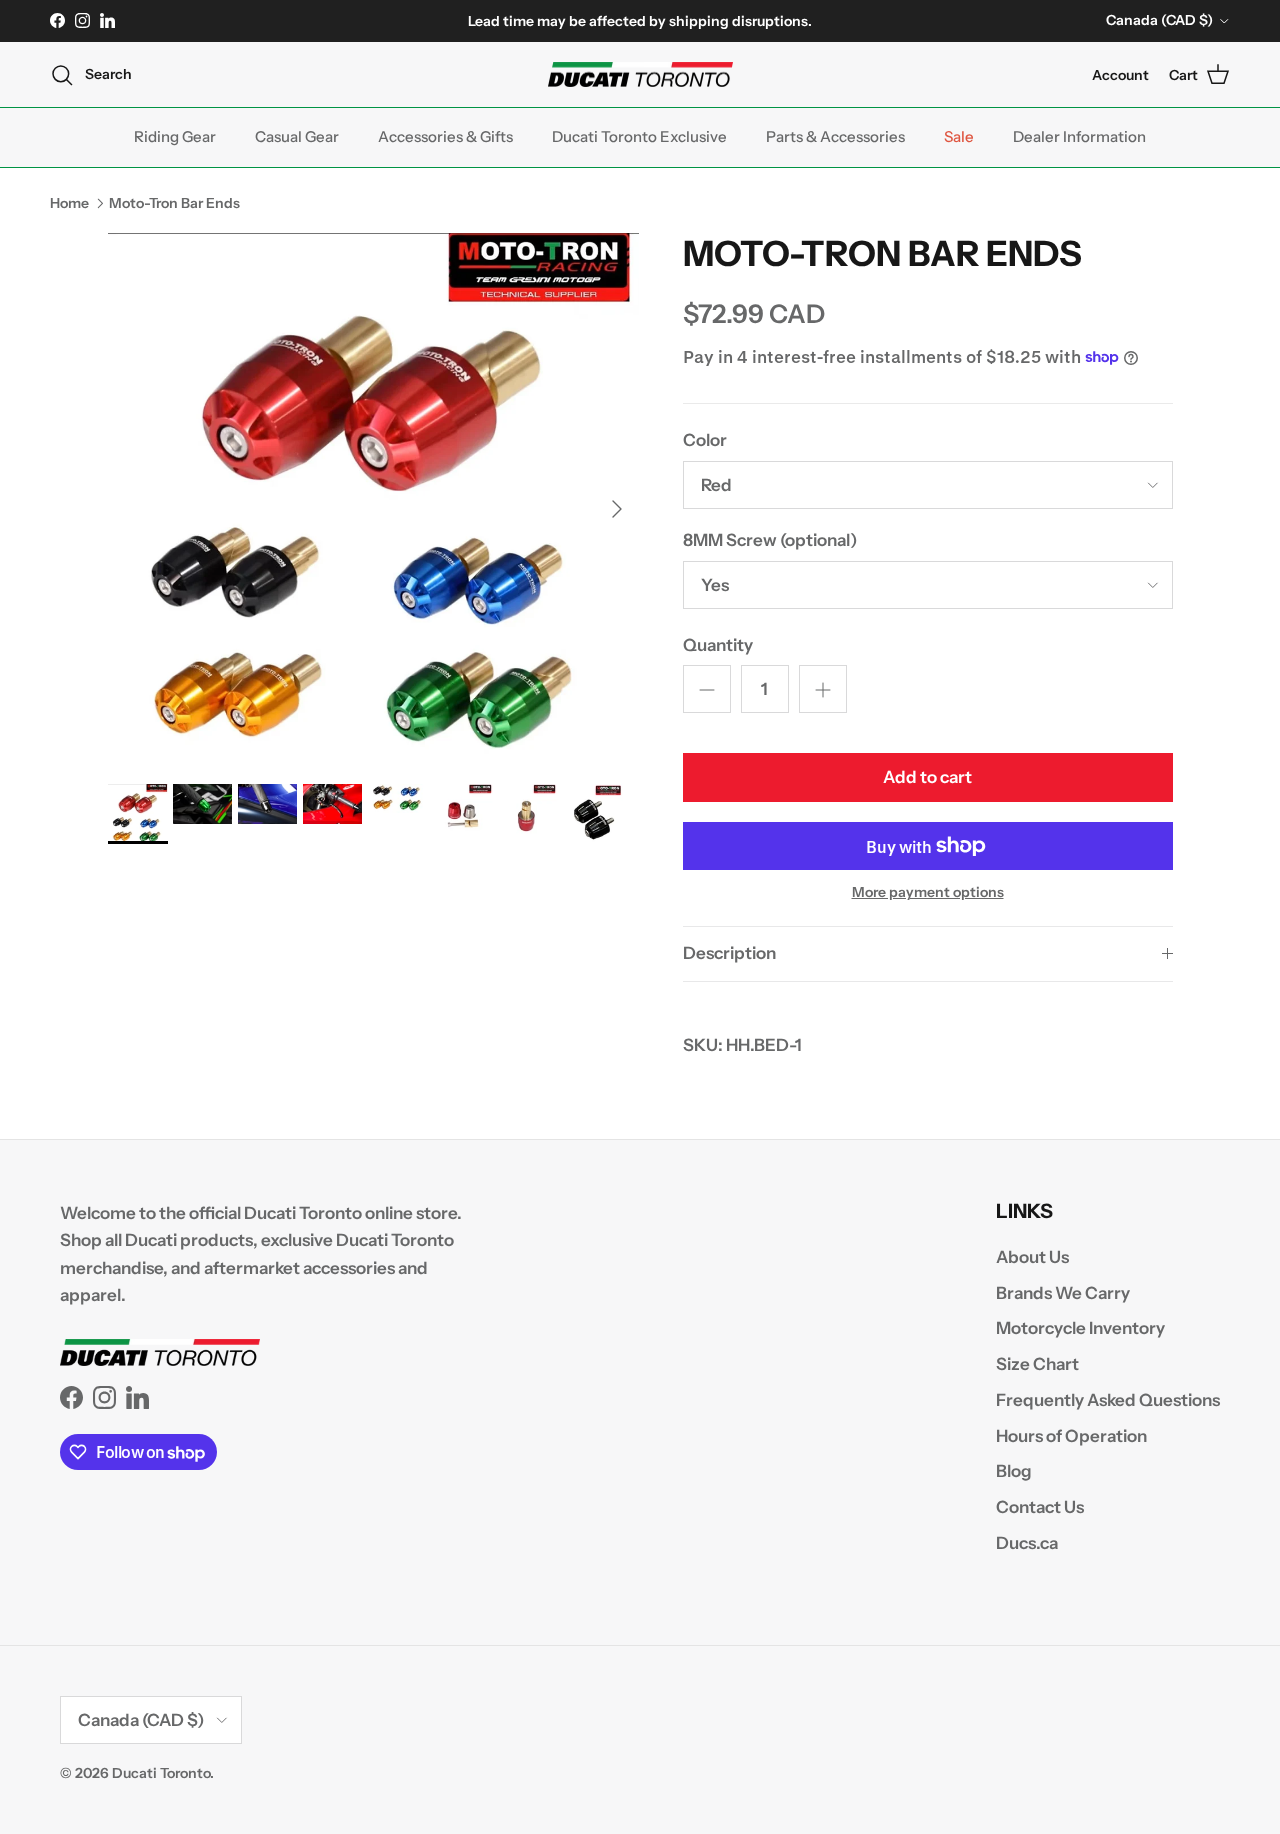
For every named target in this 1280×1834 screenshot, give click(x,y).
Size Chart (1037, 1364)
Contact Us (1040, 1507)
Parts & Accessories (835, 136)
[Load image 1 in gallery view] (373, 498)
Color (705, 440)
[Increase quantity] (823, 689)
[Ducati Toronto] (640, 75)
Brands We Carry (1063, 1293)
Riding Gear (175, 136)
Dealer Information (1079, 136)
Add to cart (927, 777)
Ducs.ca (1027, 1543)
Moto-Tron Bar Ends (174, 202)
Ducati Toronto (161, 1773)
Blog (1014, 1471)
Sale (959, 136)
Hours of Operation (1071, 1436)
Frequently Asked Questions (1108, 1400)
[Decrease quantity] (707, 689)
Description (729, 953)
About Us (1032, 1257)
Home (69, 202)
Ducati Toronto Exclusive (639, 136)
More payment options (928, 892)
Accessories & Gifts (445, 136)
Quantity (718, 645)
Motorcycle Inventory (1080, 1328)
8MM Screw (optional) (770, 540)
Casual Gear (297, 136)
